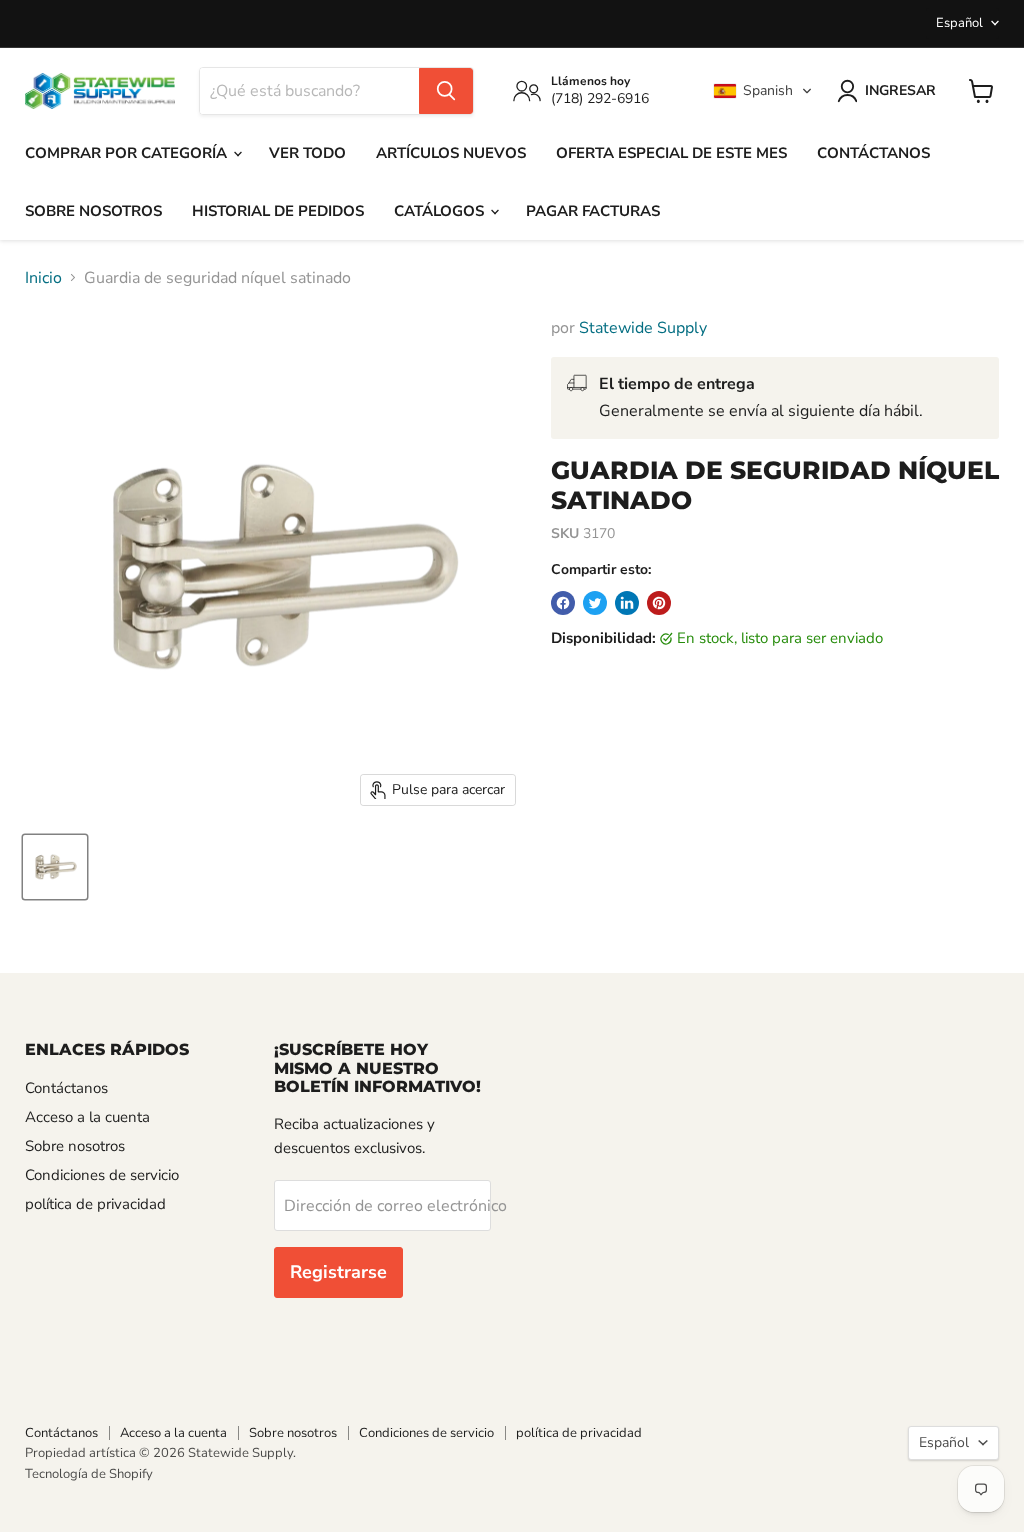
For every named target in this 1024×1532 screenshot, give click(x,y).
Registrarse (338, 1272)
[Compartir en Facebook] (563, 603)
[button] (763, 91)
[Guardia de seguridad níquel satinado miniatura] (55, 867)
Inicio (43, 278)
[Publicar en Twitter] (595, 603)
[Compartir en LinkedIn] (627, 603)
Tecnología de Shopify (89, 1474)
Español (959, 23)
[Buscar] (446, 91)
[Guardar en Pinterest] (659, 603)
